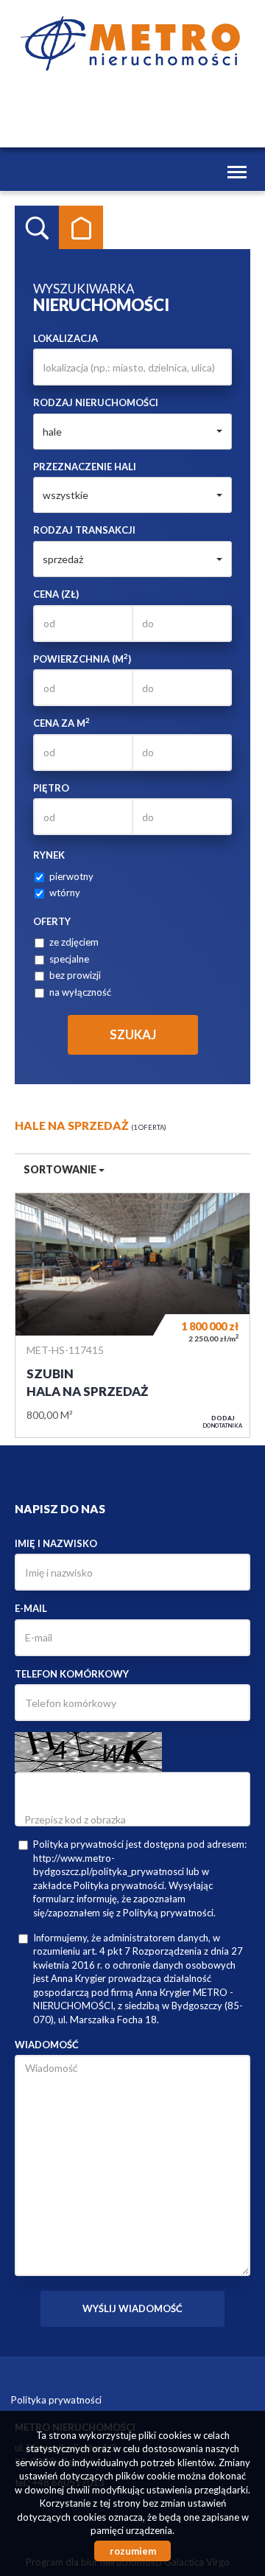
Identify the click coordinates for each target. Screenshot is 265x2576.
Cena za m (61, 723)
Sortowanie (61, 1169)
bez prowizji (75, 975)
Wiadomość (47, 2045)
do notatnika (223, 1422)
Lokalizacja (66, 338)
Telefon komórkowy (72, 1674)
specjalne (69, 959)
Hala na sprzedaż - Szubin (132, 1316)
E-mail (31, 1608)
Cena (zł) (56, 594)
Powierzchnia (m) (82, 659)
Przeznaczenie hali (85, 467)
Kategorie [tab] (81, 228)
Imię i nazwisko (56, 1543)
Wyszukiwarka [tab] (37, 228)
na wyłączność (80, 992)
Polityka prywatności (56, 2400)
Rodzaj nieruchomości (96, 402)
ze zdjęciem (74, 942)
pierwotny (71, 876)
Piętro (51, 788)
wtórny (65, 893)
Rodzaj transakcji (84, 530)
